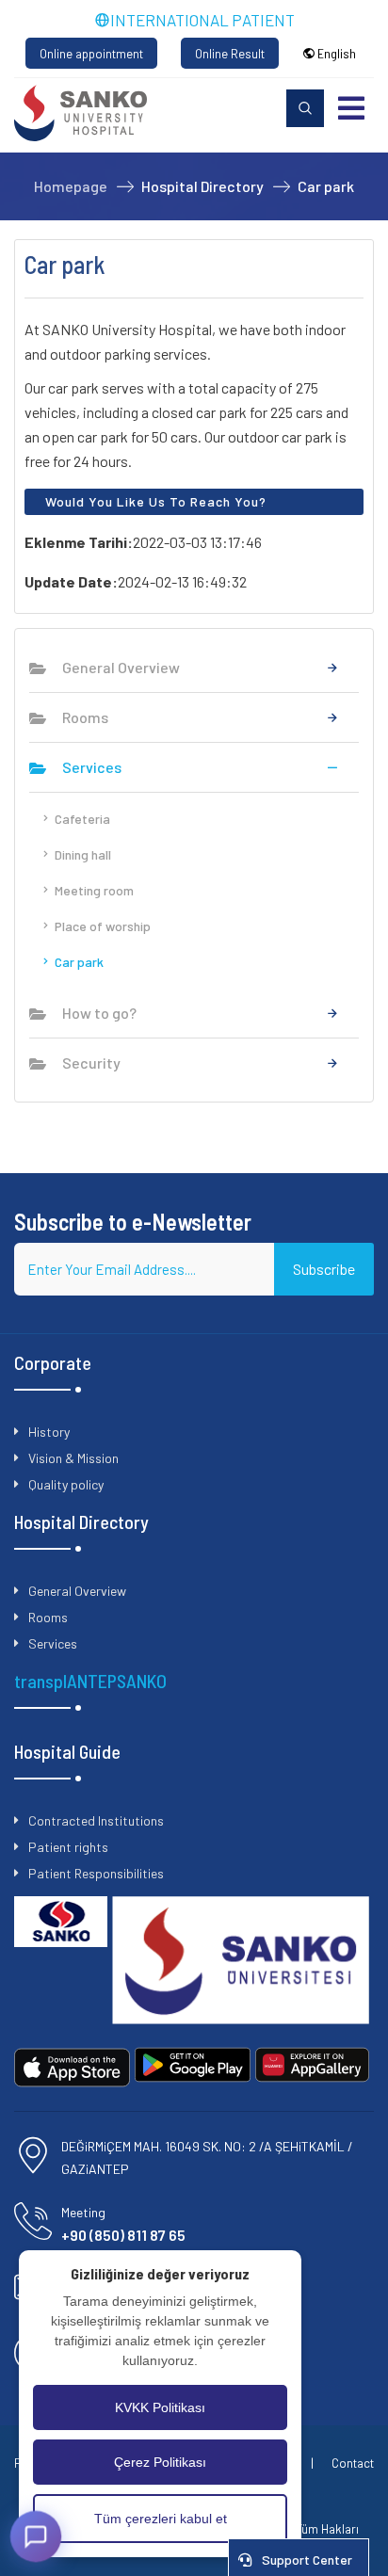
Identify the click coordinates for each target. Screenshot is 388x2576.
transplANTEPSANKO (90, 1681)
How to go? (99, 1013)
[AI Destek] (36, 2536)
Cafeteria (82, 819)
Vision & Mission (73, 1458)
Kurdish (339, 228)
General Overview (121, 667)
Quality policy (66, 1484)
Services (92, 767)
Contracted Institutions (96, 1820)
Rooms (85, 717)
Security (91, 1063)
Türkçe (337, 142)
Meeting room (94, 890)
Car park (79, 962)
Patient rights (68, 1847)
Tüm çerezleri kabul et (161, 2519)
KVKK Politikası (160, 2407)
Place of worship (103, 926)
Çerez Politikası (160, 2462)
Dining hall (83, 854)
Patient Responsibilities (96, 1873)
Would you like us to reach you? (156, 501)
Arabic (337, 185)
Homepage (71, 186)
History (49, 1432)
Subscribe (324, 1269)
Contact (353, 2463)
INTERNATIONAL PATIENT (202, 20)
